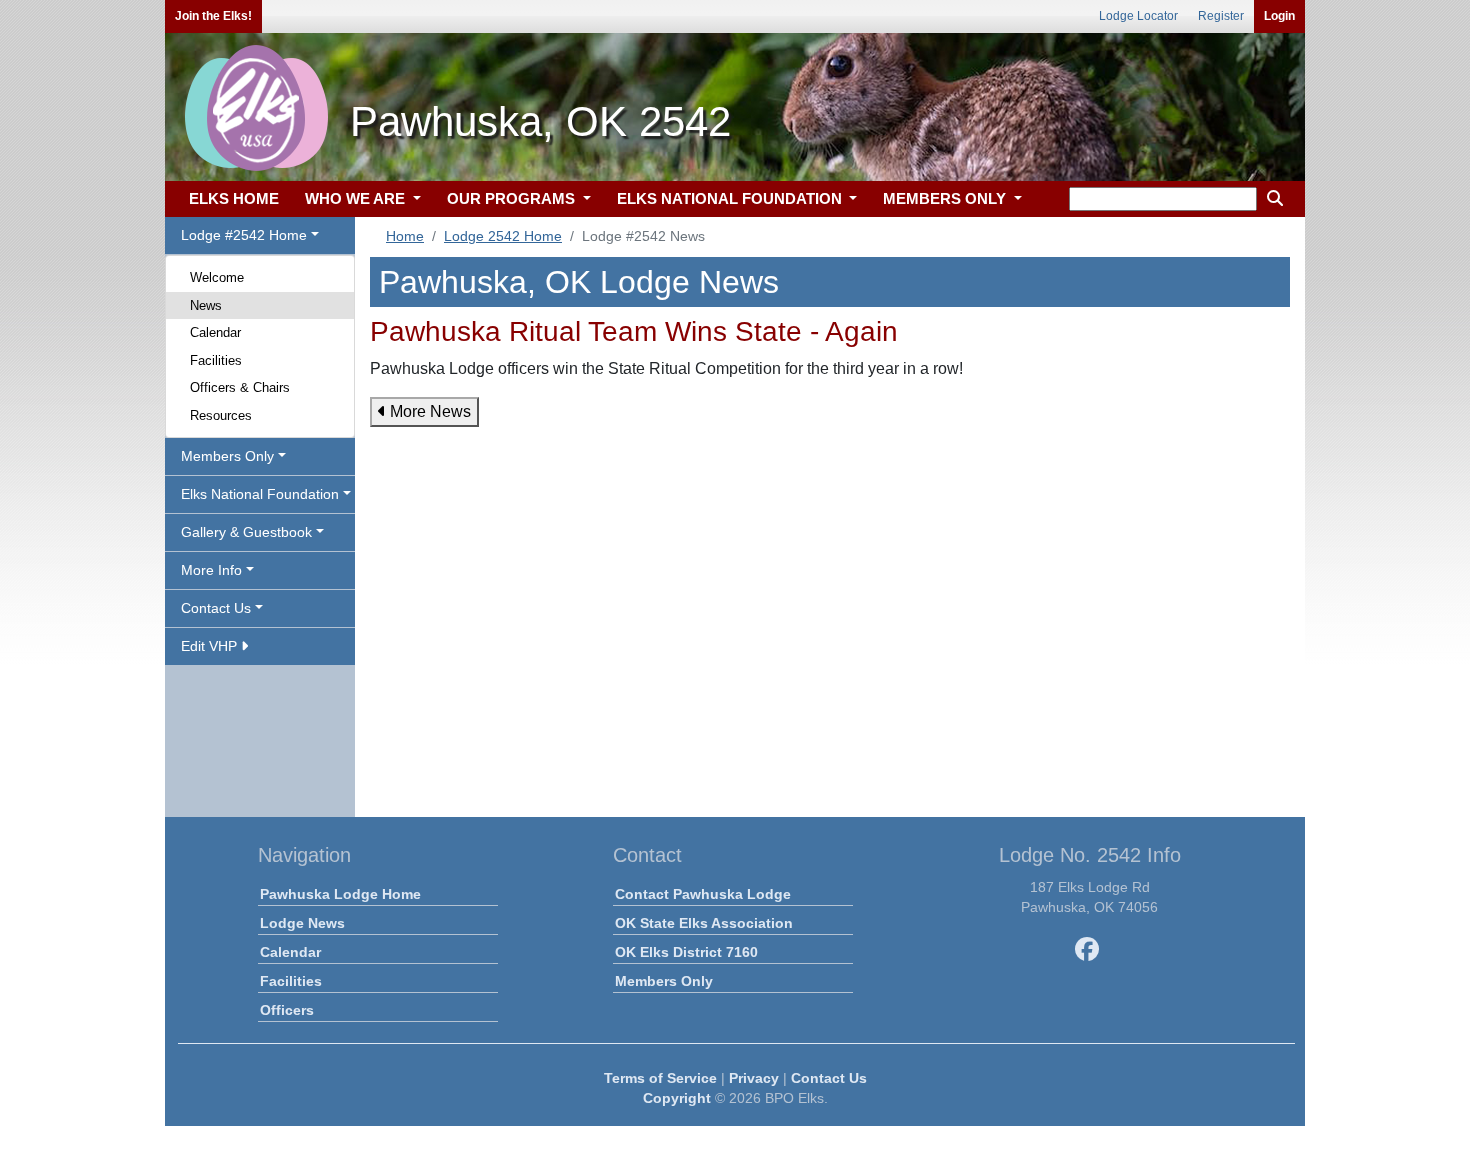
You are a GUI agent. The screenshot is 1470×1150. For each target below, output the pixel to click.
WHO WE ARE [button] (357, 198)
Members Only (664, 981)
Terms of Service (660, 1078)
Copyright (677, 1098)
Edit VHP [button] (211, 646)
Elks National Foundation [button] (260, 494)
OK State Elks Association (704, 923)
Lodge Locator (1138, 16)
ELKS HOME (234, 198)
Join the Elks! (213, 16)
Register (1221, 16)
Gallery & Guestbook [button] (246, 532)
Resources (221, 415)
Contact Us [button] (216, 608)
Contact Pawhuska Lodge (703, 894)
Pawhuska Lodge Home (340, 894)
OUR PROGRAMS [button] (513, 198)
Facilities (216, 360)
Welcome (217, 277)
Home (405, 236)
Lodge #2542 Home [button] (244, 235)
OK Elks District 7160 (686, 952)
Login (1279, 16)
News (206, 305)
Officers (287, 1010)
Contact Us (829, 1078)
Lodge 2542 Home (503, 236)
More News (428, 411)
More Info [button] (211, 570)
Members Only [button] (227, 456)
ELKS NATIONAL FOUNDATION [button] (731, 198)
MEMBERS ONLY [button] (946, 198)
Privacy (754, 1078)
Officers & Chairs (240, 387)
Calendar (215, 332)
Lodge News (302, 923)
